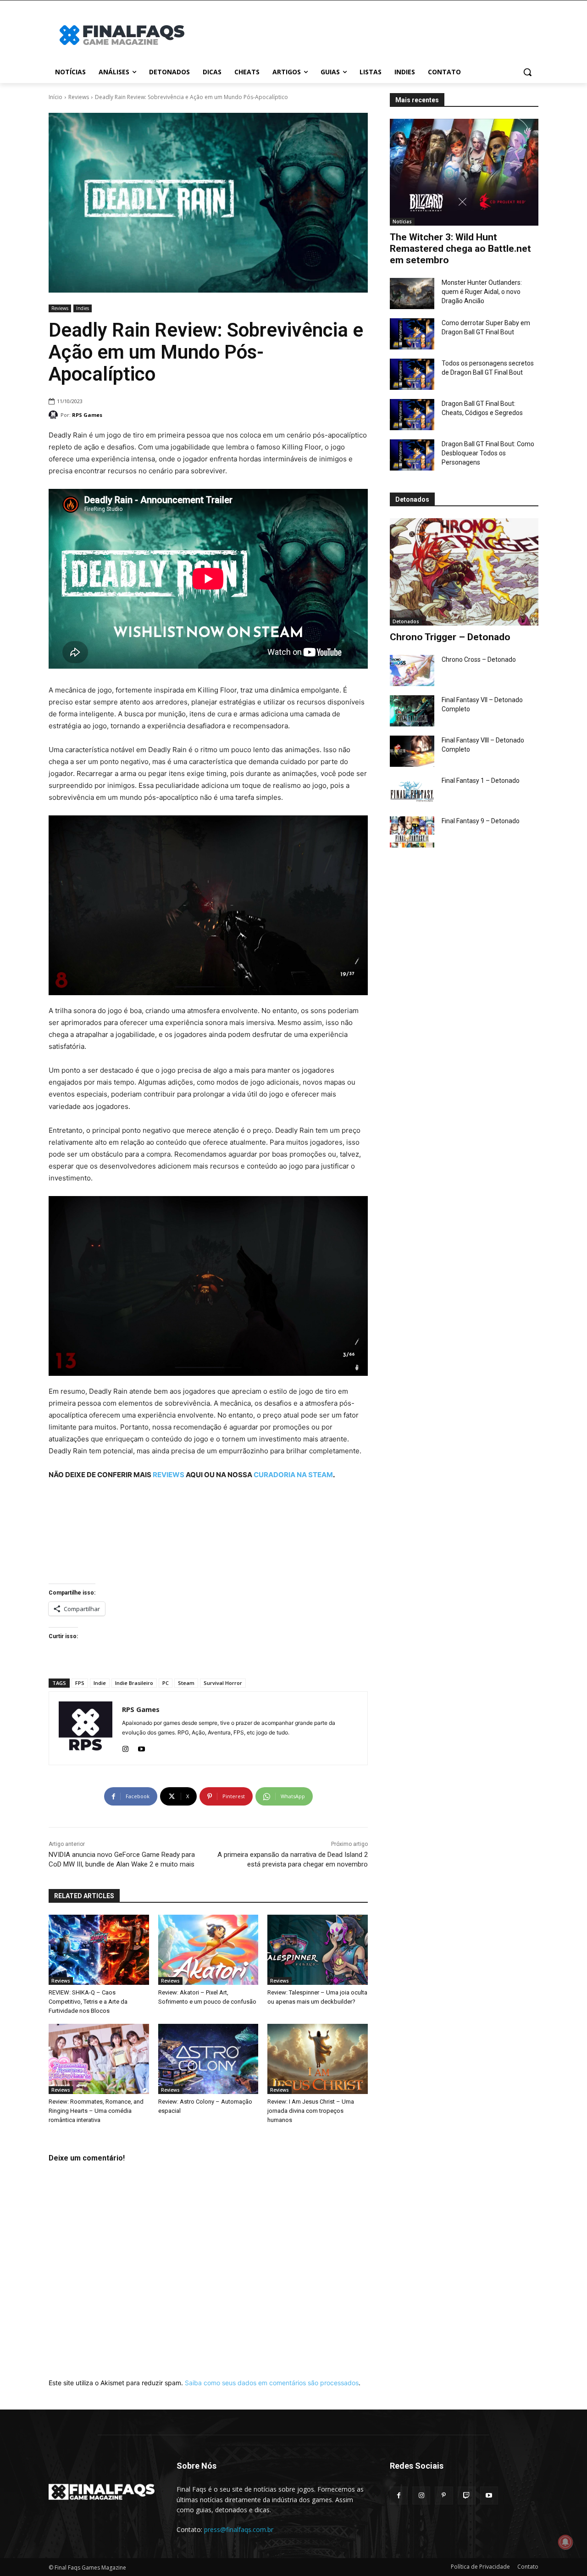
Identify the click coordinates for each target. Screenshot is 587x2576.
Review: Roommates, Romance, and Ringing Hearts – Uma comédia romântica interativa (96, 2111)
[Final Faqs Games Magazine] (122, 35)
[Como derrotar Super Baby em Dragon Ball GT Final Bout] (412, 334)
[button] (527, 72)
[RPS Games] (55, 415)
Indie (100, 1683)
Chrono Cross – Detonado (479, 659)
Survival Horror (223, 1683)
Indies (83, 308)
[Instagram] (125, 1747)
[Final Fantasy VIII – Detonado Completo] (412, 751)
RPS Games (87, 415)
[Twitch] (467, 2496)
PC (166, 1683)
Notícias (402, 222)
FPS (80, 1683)
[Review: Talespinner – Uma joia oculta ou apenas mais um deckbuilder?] (318, 1950)
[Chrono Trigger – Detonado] (464, 572)
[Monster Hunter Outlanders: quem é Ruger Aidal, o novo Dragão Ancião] (412, 294)
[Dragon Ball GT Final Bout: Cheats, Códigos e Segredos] (412, 415)
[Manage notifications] (565, 2542)
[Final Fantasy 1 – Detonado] (412, 792)
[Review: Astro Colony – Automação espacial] (208, 2059)
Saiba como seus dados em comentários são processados (272, 2383)
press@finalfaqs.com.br (239, 2529)
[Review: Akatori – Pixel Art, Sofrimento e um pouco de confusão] (208, 1950)
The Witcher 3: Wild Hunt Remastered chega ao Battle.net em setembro (460, 249)
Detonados (406, 621)
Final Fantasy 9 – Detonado (481, 821)
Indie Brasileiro (134, 1683)
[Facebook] (399, 2496)
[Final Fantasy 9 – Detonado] (412, 832)
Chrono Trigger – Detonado (450, 637)
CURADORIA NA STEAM (293, 1475)
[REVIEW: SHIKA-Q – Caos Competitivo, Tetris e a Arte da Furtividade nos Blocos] (99, 1950)
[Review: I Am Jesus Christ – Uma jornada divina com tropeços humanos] (318, 2059)
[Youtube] (141, 1747)
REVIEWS (169, 1475)
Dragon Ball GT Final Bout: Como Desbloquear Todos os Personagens (488, 453)
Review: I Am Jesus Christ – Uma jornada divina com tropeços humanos (311, 2111)
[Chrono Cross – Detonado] (412, 670)
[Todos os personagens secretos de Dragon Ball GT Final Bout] (412, 374)
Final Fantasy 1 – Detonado (481, 781)
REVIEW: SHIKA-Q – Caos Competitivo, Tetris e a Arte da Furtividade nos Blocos (88, 2002)
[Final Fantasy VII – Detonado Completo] (412, 711)
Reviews (79, 97)
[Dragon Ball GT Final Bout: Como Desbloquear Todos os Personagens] (412, 455)
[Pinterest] (444, 2496)
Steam (186, 1683)
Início (55, 97)
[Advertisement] (367, 34)
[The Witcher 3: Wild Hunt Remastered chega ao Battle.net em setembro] (464, 172)
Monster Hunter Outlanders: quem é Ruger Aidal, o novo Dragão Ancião (482, 292)
